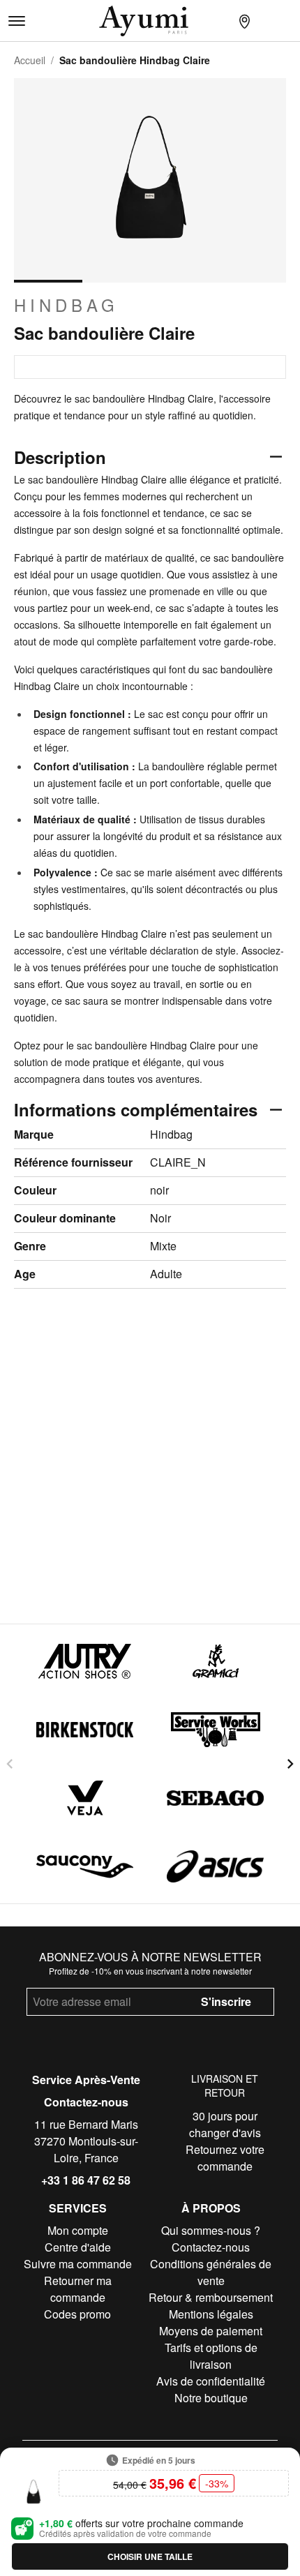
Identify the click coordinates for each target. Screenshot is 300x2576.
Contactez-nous (86, 2102)
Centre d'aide (78, 2247)
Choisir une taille (150, 2556)
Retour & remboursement (211, 2297)
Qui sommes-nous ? (211, 2230)
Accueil (30, 60)
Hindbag (66, 305)
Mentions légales (211, 2314)
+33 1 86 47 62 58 (86, 2180)
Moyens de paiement (211, 2331)
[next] (290, 1764)
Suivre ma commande (78, 2264)
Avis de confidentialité (211, 2381)
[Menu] (17, 21)
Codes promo (77, 2314)
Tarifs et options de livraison (211, 2356)
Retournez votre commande (225, 2158)
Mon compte (78, 2230)
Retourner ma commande (78, 2289)
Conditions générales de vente (211, 2272)
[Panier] (289, 21)
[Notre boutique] (244, 21)
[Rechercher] (222, 21)
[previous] (10, 1764)
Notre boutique (211, 2398)
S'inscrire (226, 2001)
